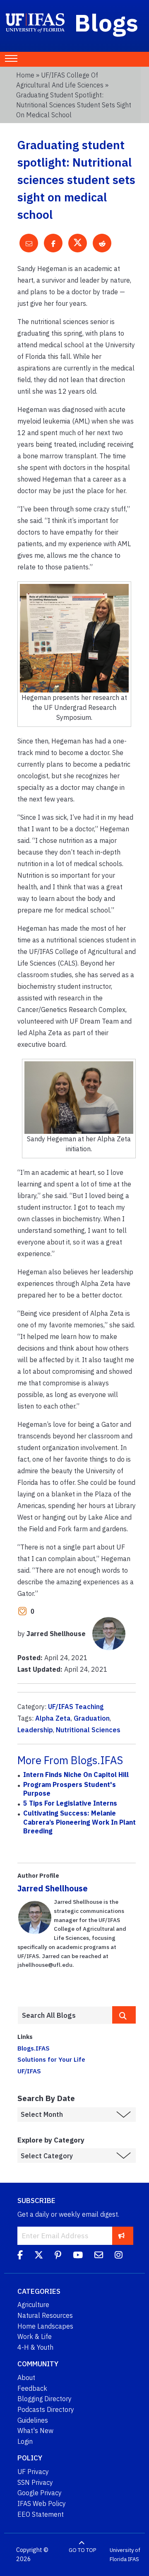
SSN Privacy (35, 2482)
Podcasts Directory (46, 2409)
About (26, 2377)
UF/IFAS (29, 2071)
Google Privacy (40, 2493)
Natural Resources (45, 2315)
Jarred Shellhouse (53, 1888)
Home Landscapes (45, 2326)
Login (25, 2441)
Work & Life (35, 2336)
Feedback (32, 2388)
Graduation (92, 1718)
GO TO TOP (82, 2550)
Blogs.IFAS (34, 2048)
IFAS (133, 2559)
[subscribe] (121, 2236)
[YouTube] (78, 2256)
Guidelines (33, 2420)
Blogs (107, 22)
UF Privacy (33, 2472)
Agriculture (33, 2305)
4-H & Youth (35, 2347)
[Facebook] (20, 2256)
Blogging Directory (44, 2399)
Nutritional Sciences (88, 1730)
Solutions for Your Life (51, 2059)
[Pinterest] (58, 2256)
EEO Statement (41, 2514)
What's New (35, 2431)
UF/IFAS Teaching (76, 1707)
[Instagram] (119, 2256)
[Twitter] (39, 2256)
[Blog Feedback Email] (99, 2256)
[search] (124, 2015)
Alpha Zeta (53, 1718)
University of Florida (125, 2555)
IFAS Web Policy (42, 2503)
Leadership (35, 1730)
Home (25, 75)
